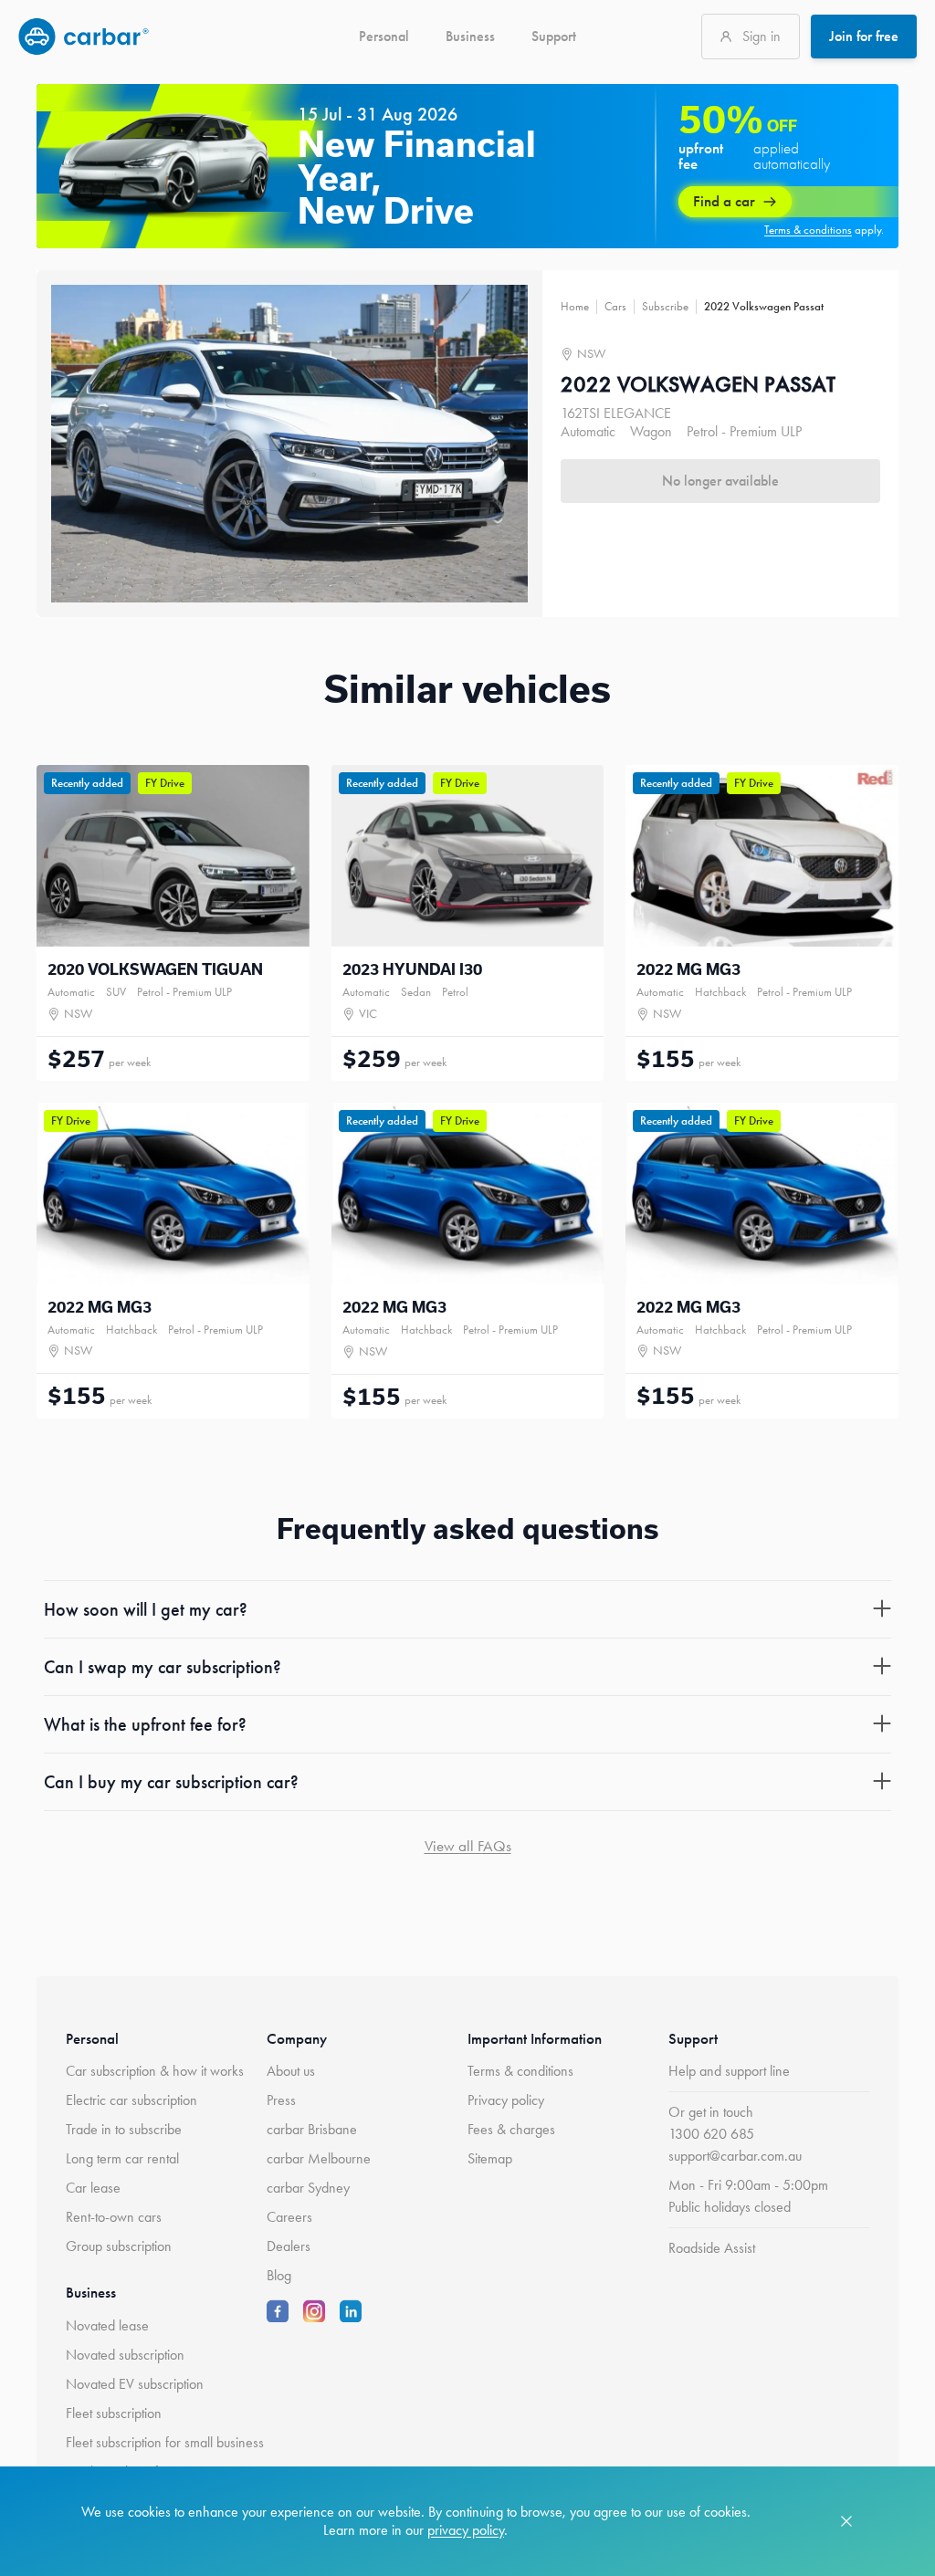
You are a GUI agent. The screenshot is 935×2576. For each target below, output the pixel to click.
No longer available (720, 481)
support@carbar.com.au (735, 2156)
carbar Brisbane (312, 2129)
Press (281, 2100)
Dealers (289, 2246)
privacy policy (466, 2530)
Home (575, 306)
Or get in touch (711, 2112)
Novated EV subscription (135, 2384)
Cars (615, 306)
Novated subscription (125, 2355)
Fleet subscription (114, 2413)
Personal (384, 36)
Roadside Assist (712, 2248)
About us (291, 2071)
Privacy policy (506, 2100)
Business (470, 36)
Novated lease (107, 2325)
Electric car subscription (131, 2100)
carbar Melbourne (319, 2158)
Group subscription (119, 2246)
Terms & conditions (520, 2071)
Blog (279, 2275)
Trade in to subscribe (124, 2129)
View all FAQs (468, 1846)
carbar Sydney (308, 2188)
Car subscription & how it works (155, 2071)
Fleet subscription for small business (165, 2442)
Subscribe (665, 306)
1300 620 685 (711, 2134)
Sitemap (490, 2158)
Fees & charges (511, 2129)
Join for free (864, 36)
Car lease (93, 2188)
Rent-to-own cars (114, 2217)
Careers (289, 2217)
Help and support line (729, 2071)
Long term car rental (122, 2158)
